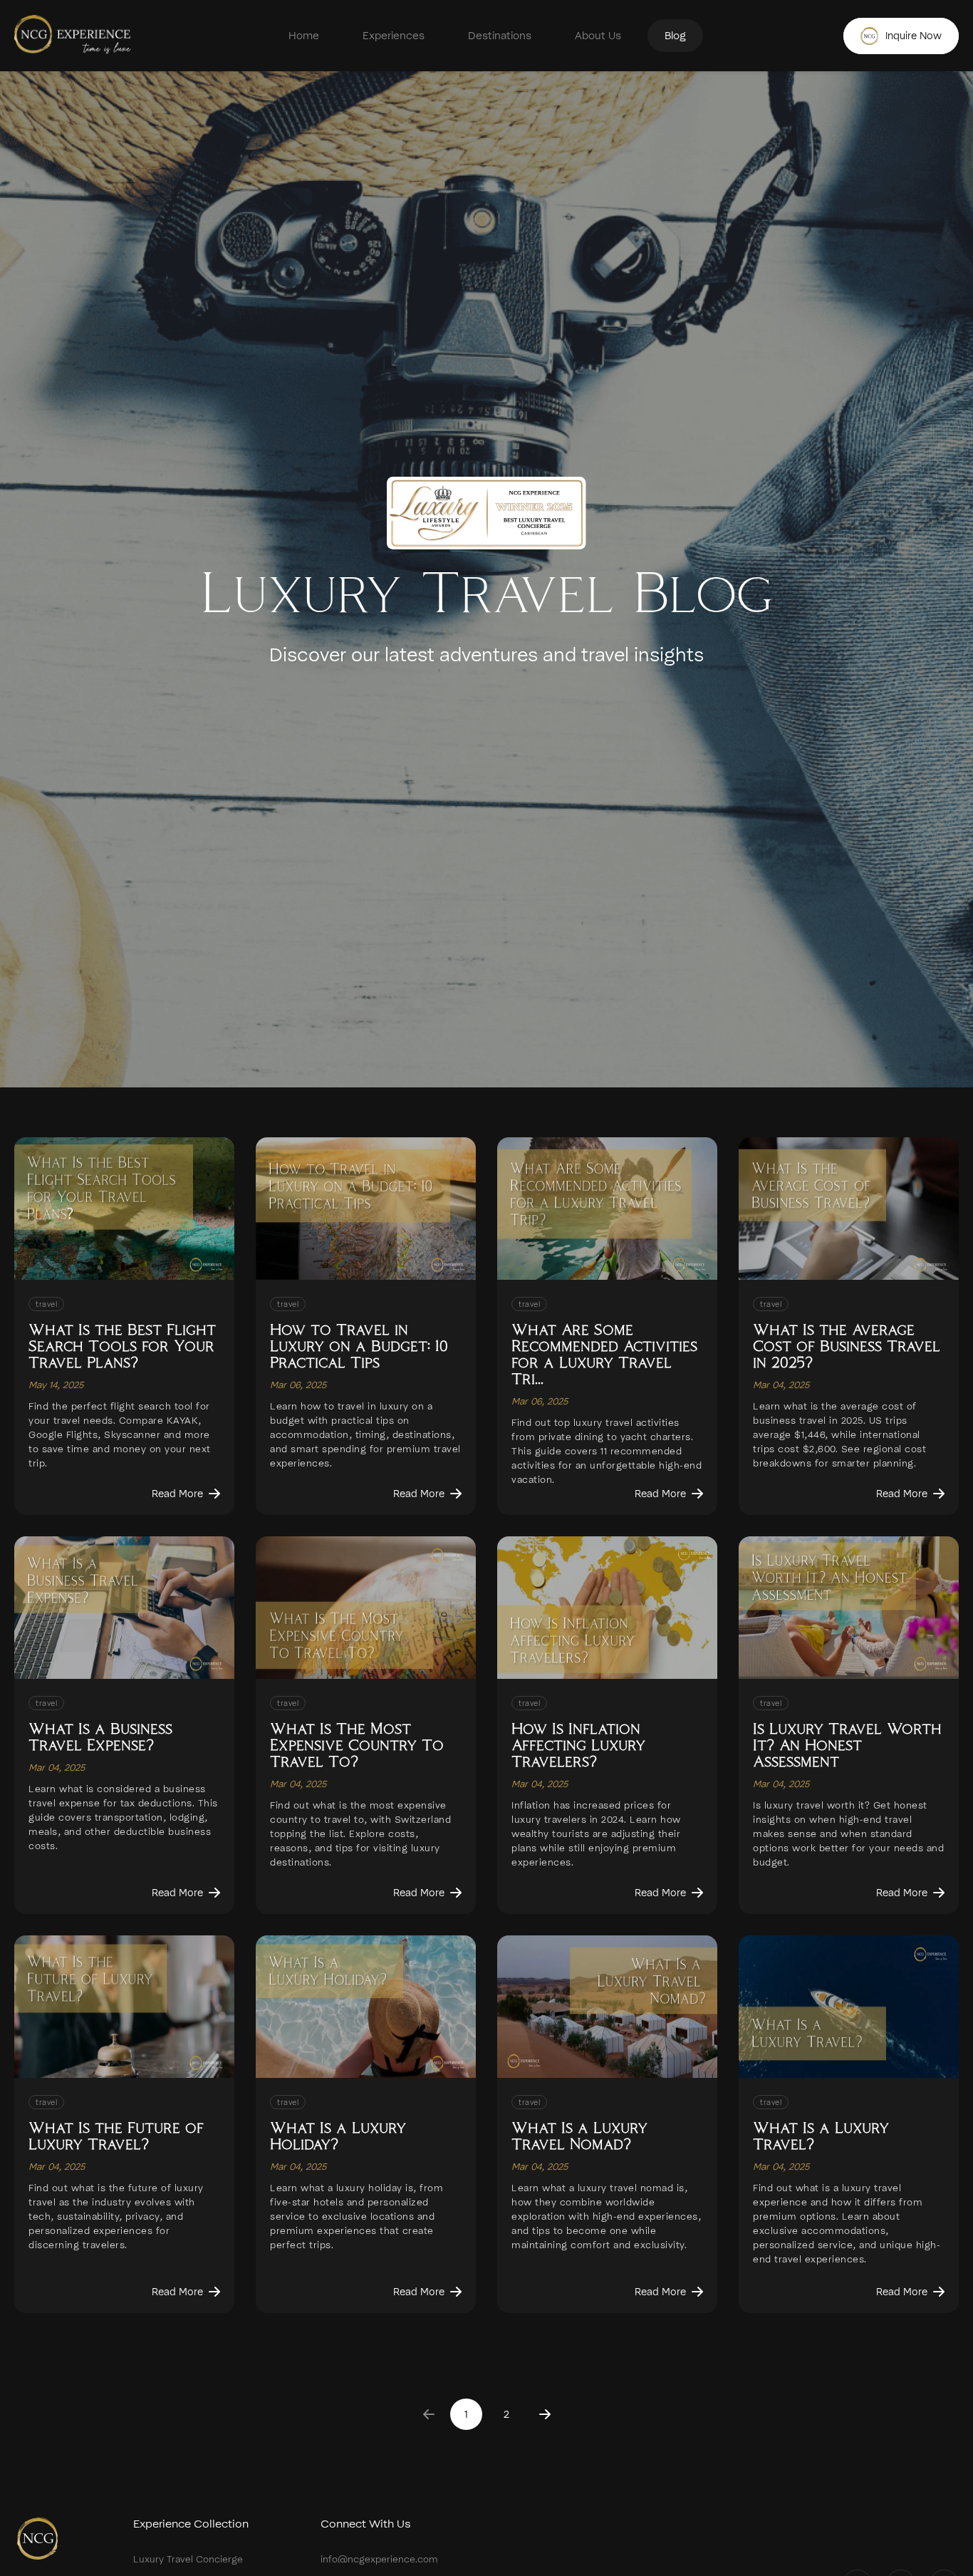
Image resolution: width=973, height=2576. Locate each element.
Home (304, 36)
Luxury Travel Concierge (188, 2559)
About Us (598, 36)
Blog (675, 36)
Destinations (500, 36)
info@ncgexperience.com (379, 2559)
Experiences (394, 36)
